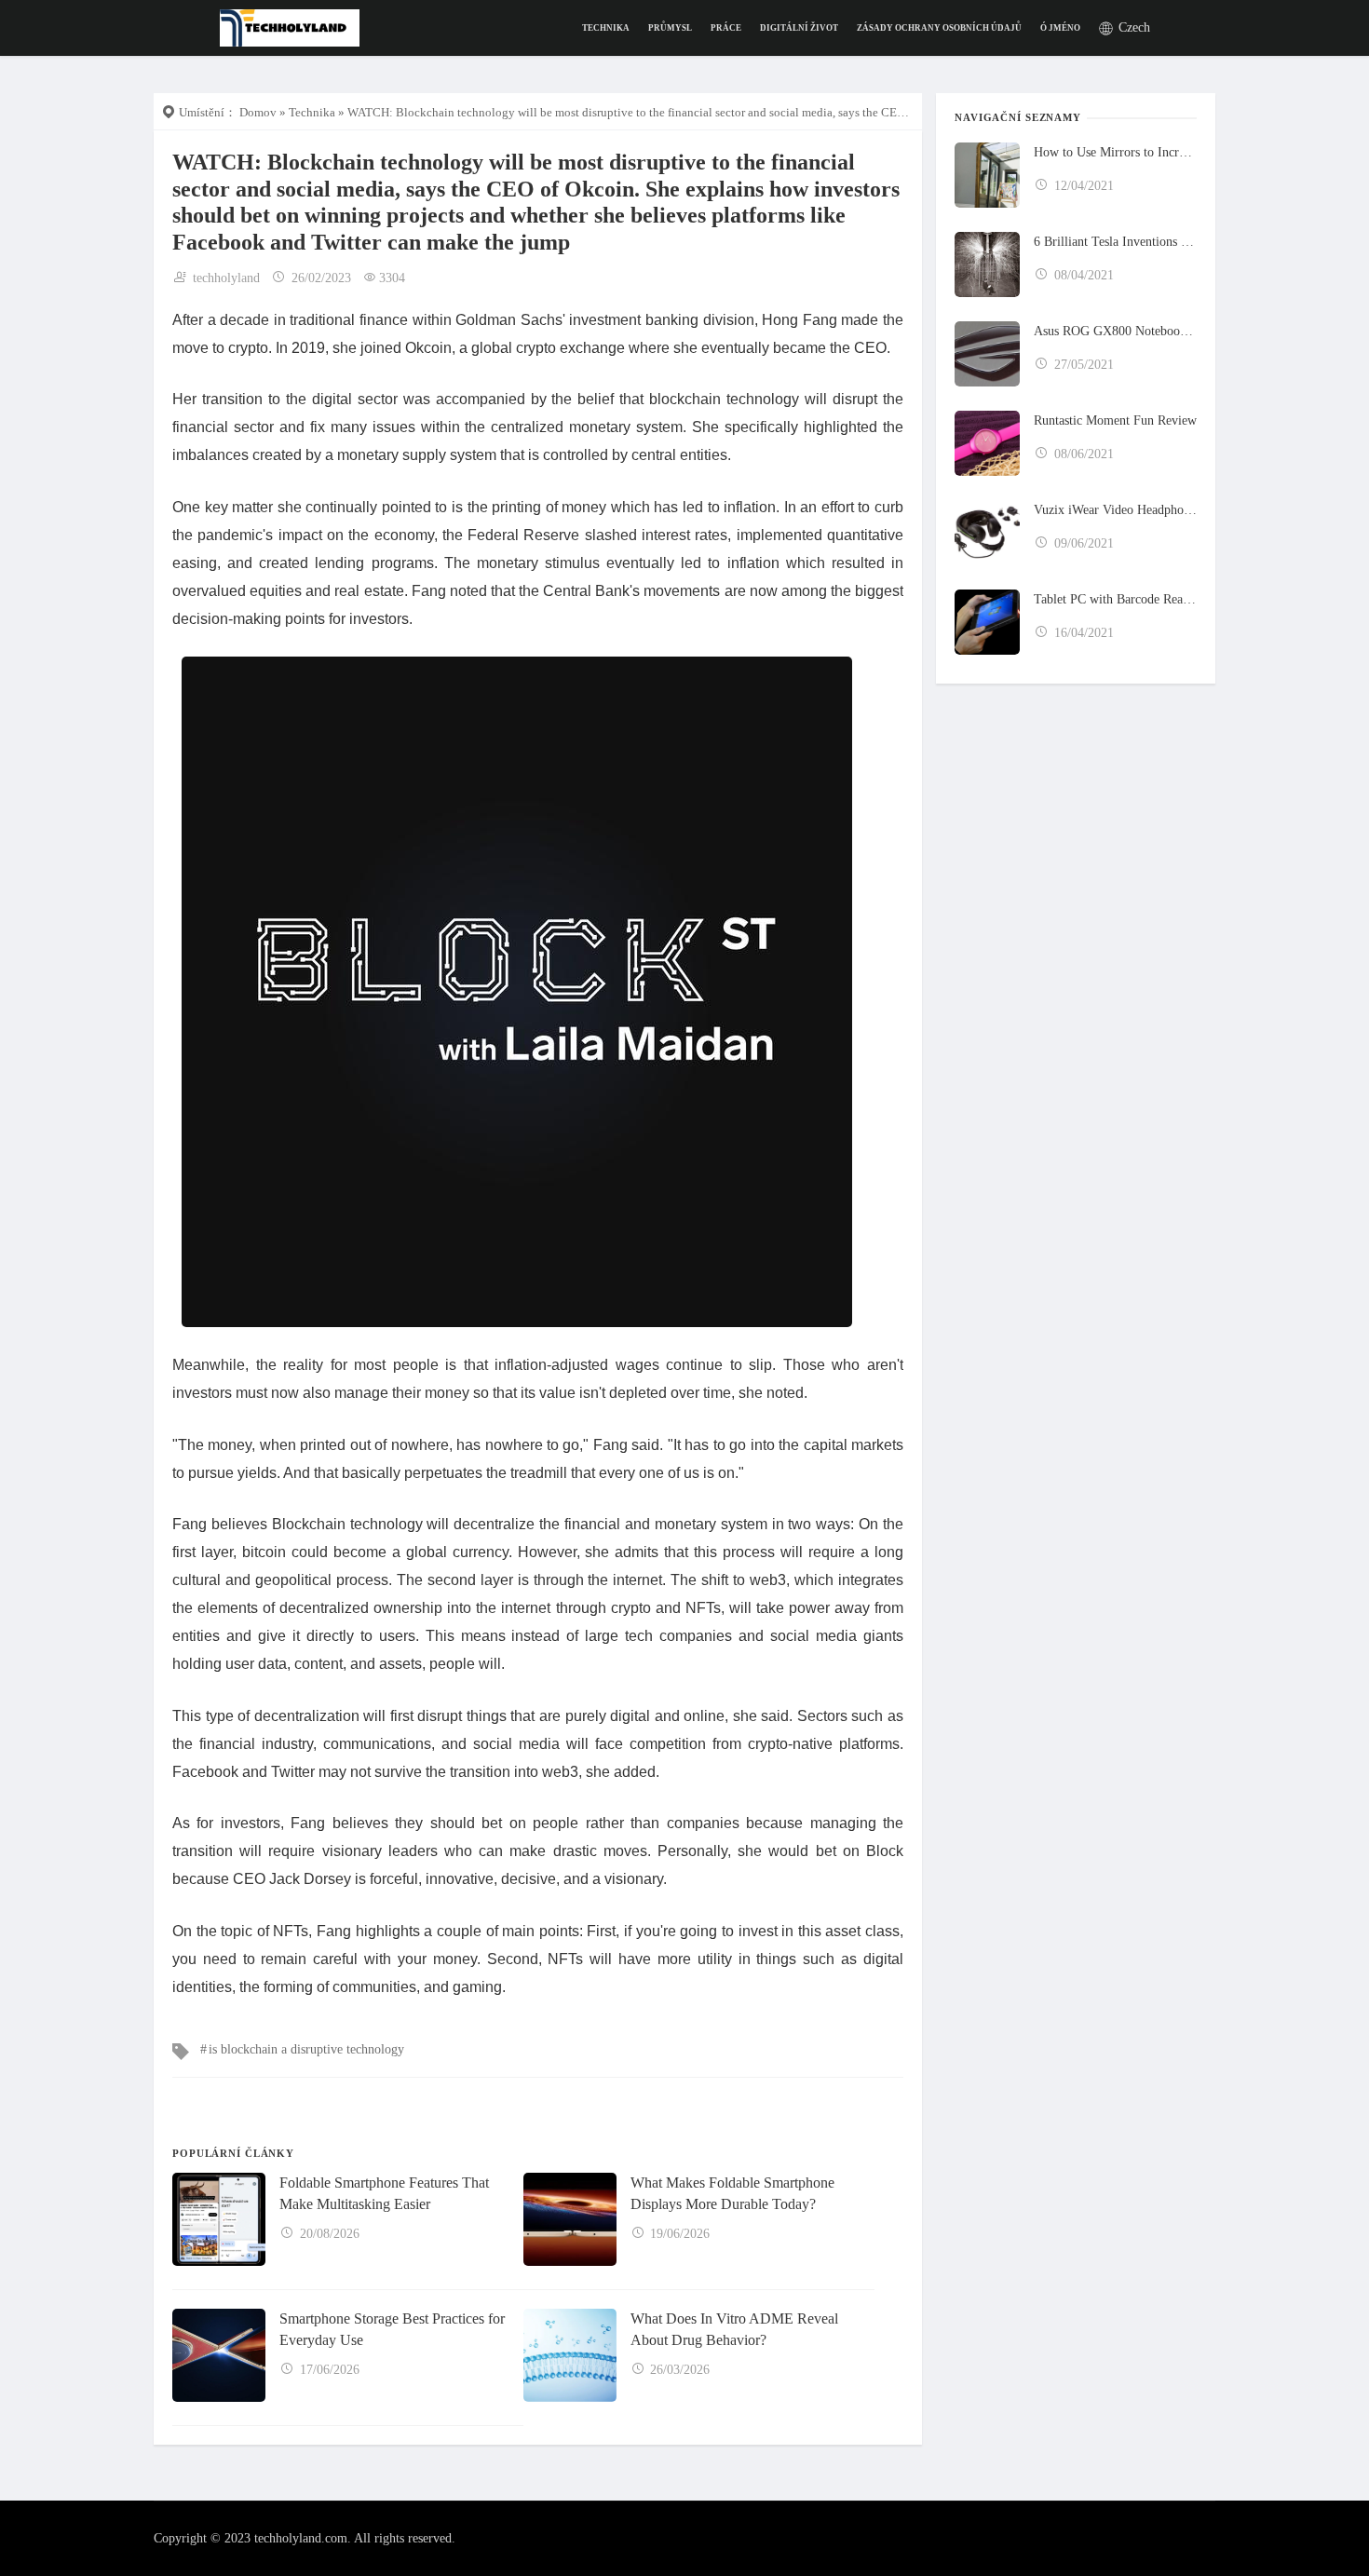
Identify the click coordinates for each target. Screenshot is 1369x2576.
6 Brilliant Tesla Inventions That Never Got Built (1115, 242)
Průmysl (670, 28)
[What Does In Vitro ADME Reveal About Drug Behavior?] (570, 2355)
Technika (606, 28)
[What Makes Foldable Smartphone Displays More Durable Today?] (570, 2219)
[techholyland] (290, 27)
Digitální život (799, 28)
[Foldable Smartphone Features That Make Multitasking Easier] (219, 2219)
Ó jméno (1060, 28)
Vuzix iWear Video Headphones (1115, 510)
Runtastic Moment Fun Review (1115, 420)
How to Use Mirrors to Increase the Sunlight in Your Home (1115, 152)
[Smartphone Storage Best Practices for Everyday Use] (219, 2355)
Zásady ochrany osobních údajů (939, 28)
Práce (726, 28)
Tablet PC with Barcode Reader (1115, 599)
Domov (258, 112)
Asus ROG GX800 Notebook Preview (1115, 331)
